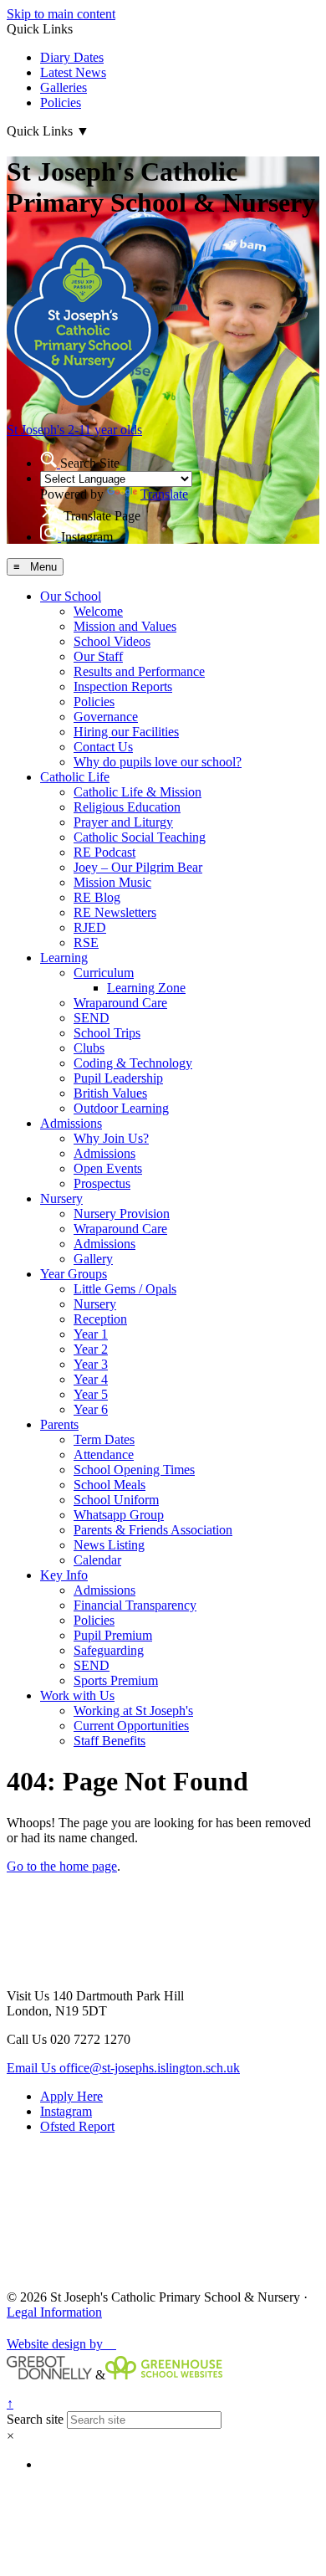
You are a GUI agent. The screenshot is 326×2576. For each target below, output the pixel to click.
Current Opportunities (131, 1726)
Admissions (71, 1123)
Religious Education (127, 807)
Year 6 (91, 1409)
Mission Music (112, 882)
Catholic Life (75, 777)
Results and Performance (139, 671)
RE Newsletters (115, 912)
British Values (110, 1093)
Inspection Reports (123, 686)
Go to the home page (62, 1866)
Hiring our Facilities (126, 732)
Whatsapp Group (119, 1515)
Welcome (98, 611)
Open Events (108, 1168)
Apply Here (71, 2096)
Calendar (97, 1560)
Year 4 (91, 1379)
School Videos (112, 641)
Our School (71, 596)
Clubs (89, 1048)
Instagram (66, 2111)
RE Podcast (104, 852)
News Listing (109, 1545)
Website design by (61, 2344)
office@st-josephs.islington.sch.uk (123, 2068)
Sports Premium (116, 1680)
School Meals (110, 1485)
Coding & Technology (133, 1063)
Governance (106, 717)
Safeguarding (109, 1650)
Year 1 (91, 1334)
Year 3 (91, 1364)
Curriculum (104, 973)
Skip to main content (61, 14)
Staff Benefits (110, 1741)
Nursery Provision (122, 1214)
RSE (86, 942)
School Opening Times (134, 1470)
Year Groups (74, 1274)
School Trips (107, 1033)
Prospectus (102, 1183)
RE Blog (97, 897)
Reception (100, 1319)
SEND (92, 1018)
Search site (35, 2419)
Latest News (73, 72)
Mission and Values (125, 626)
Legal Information (54, 2312)
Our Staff (98, 656)
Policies (61, 102)
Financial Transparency (135, 1605)
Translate (164, 494)
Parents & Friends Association (153, 1530)
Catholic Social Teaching (140, 837)
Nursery (61, 1198)
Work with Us (77, 1695)
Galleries (64, 87)
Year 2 (91, 1349)
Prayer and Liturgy (123, 822)
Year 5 (91, 1394)
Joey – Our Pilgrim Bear (138, 867)
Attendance (104, 1454)
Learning (64, 958)
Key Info (64, 1575)
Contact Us (103, 747)
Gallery (93, 1259)
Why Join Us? (111, 1138)
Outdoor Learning (121, 1108)
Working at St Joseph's (133, 1711)
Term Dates (104, 1439)
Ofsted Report (77, 2126)
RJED (90, 927)
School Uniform (116, 1500)
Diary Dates (72, 57)
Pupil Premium (113, 1635)
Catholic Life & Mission (138, 792)
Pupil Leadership (118, 1078)
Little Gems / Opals (125, 1289)
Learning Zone (146, 988)
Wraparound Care (120, 1003)
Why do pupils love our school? (158, 762)
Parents (59, 1424)
